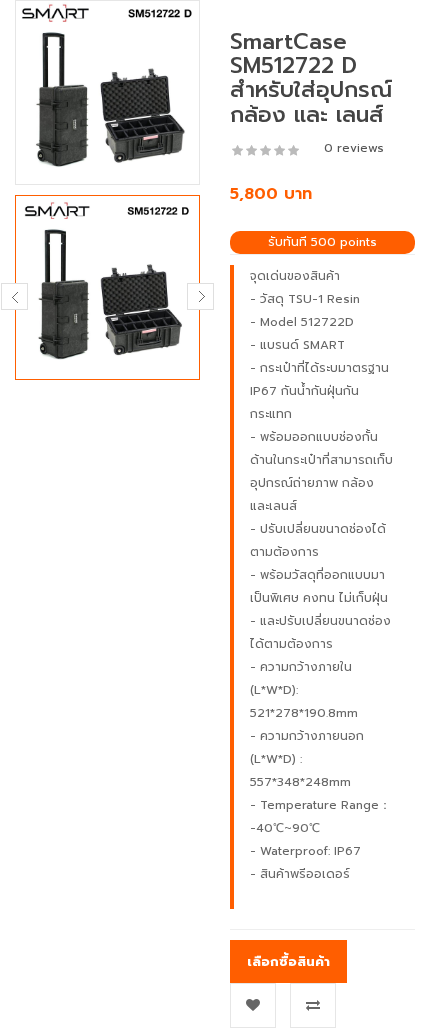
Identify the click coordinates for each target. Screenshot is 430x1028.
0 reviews (354, 148)
